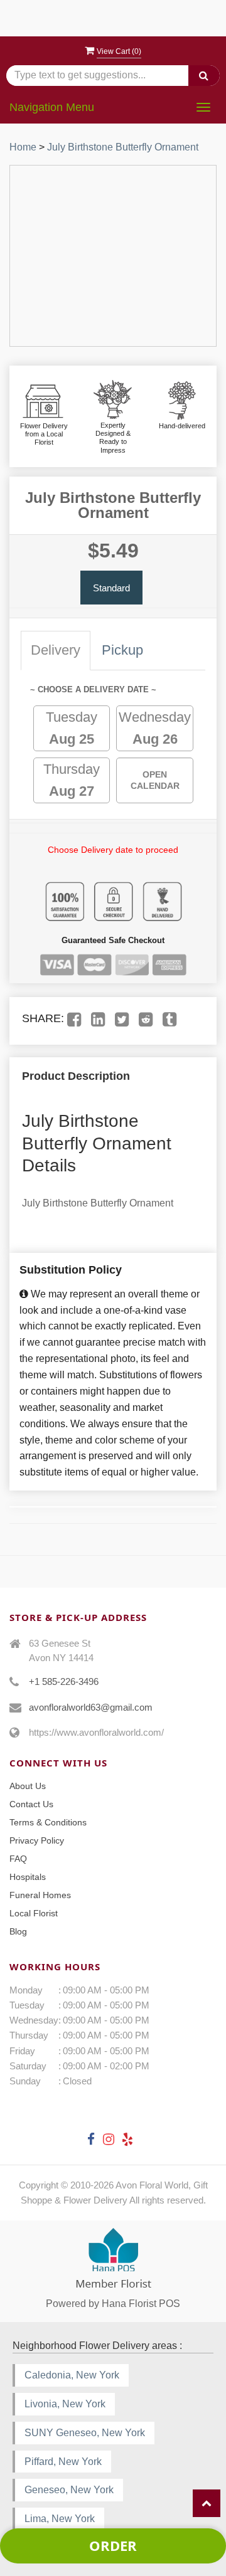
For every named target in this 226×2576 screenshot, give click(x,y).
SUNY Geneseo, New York (85, 2433)
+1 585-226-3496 (64, 1681)
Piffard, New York (63, 2462)
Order (113, 2545)
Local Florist (34, 1913)
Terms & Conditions (48, 1822)
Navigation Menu (52, 107)
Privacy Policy (37, 1840)
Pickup (122, 650)
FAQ (18, 1859)
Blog (18, 1931)
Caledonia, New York (72, 2375)
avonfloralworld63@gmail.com (91, 1707)
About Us (28, 1786)
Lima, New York (60, 2519)
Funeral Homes (40, 1895)
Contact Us (31, 1804)
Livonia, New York (65, 2404)
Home (23, 147)
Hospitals (28, 1877)
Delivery (56, 650)
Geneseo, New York (69, 2490)
